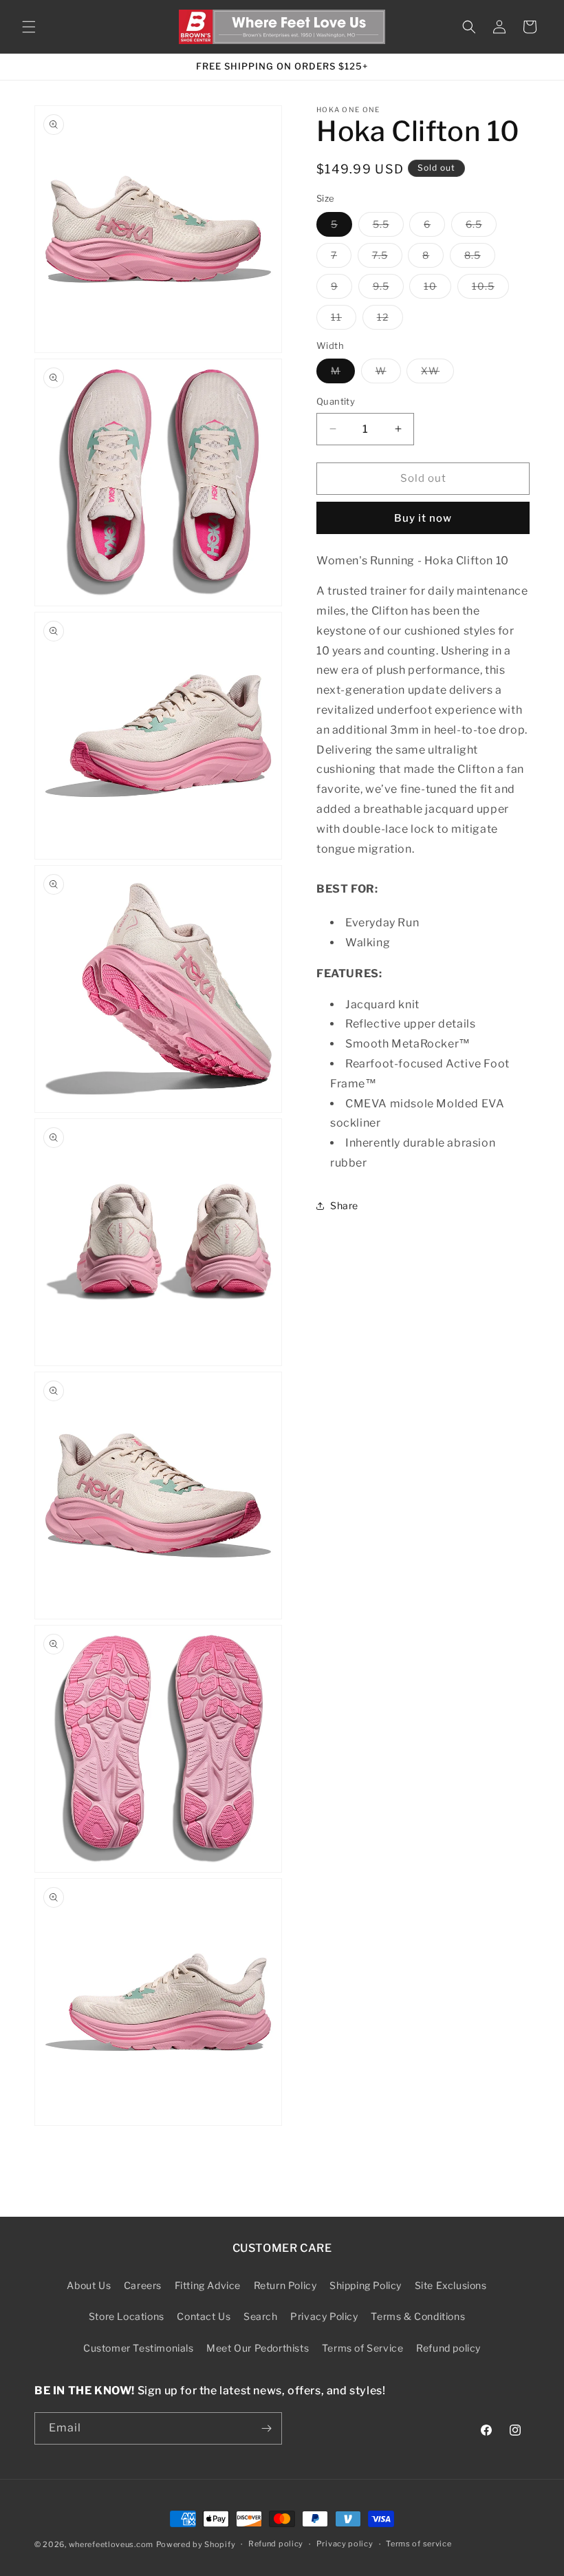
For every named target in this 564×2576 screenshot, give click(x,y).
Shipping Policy (366, 2285)
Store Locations (127, 2316)
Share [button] (344, 1205)
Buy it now (423, 518)
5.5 (388, 227)
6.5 (481, 227)
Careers (143, 2285)
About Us (89, 2285)
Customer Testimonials (139, 2348)
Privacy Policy (324, 2316)
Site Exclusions (451, 2285)
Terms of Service (363, 2348)
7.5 (387, 258)
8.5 (480, 258)
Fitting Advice (208, 2285)
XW (437, 374)
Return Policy (285, 2285)
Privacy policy (345, 2544)
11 (344, 320)
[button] (29, 27)
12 (390, 320)
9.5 (388, 289)
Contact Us (204, 2316)
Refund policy (448, 2348)
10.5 (490, 289)
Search (261, 2316)
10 (437, 289)
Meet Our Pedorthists (258, 2348)
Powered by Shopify (196, 2544)
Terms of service (419, 2544)
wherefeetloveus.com (111, 2544)
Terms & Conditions (418, 2316)
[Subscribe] (266, 2428)
